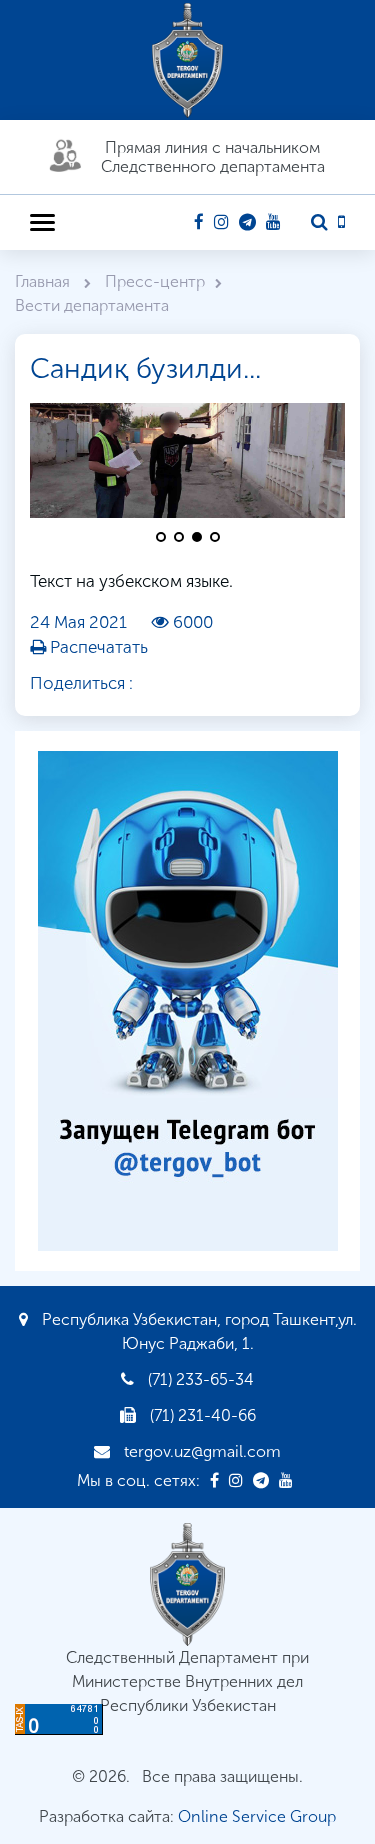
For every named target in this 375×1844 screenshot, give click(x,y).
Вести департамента (92, 305)
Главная (44, 281)
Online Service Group (257, 1816)
